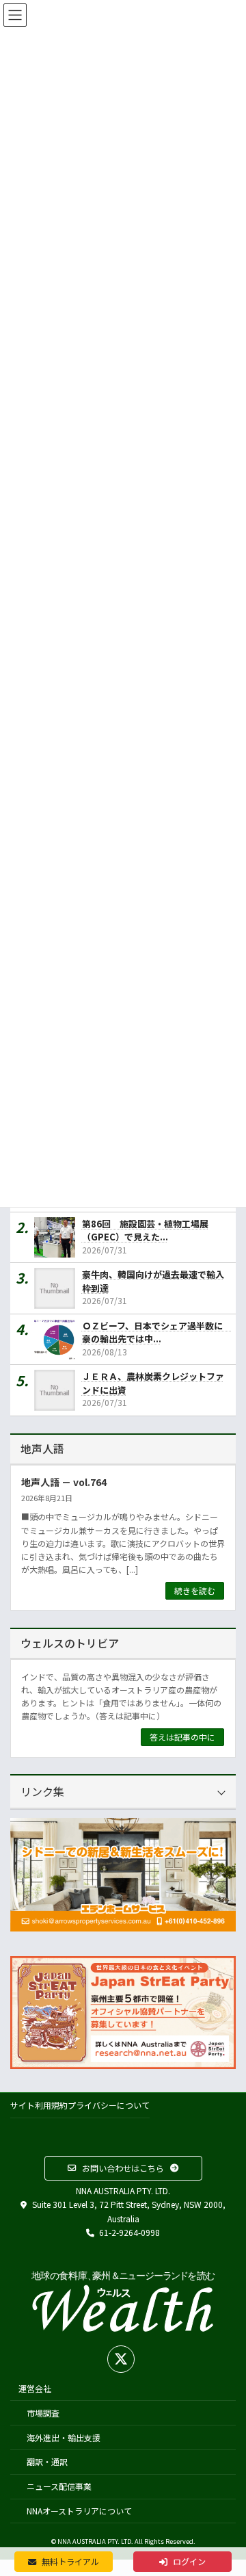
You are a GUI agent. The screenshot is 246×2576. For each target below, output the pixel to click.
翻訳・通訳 (47, 2462)
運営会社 (35, 2388)
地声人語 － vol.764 (64, 1481)
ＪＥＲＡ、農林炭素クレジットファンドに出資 (153, 1383)
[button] (123, 2168)
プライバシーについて (109, 2105)
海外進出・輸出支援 (64, 2437)
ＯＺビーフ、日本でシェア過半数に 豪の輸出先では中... (156, 1332)
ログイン (188, 2562)
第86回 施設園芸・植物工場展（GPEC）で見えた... (145, 1230)
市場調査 (43, 2413)
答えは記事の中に (182, 1737)
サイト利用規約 (39, 2105)
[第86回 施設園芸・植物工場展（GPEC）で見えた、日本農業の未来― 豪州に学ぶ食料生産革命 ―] (58, 1237)
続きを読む (195, 1590)
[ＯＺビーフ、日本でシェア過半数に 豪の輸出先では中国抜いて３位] (58, 1339)
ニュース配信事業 (59, 2486)
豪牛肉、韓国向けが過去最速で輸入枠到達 (153, 1281)
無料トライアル (69, 2562)
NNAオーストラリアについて (79, 2511)
